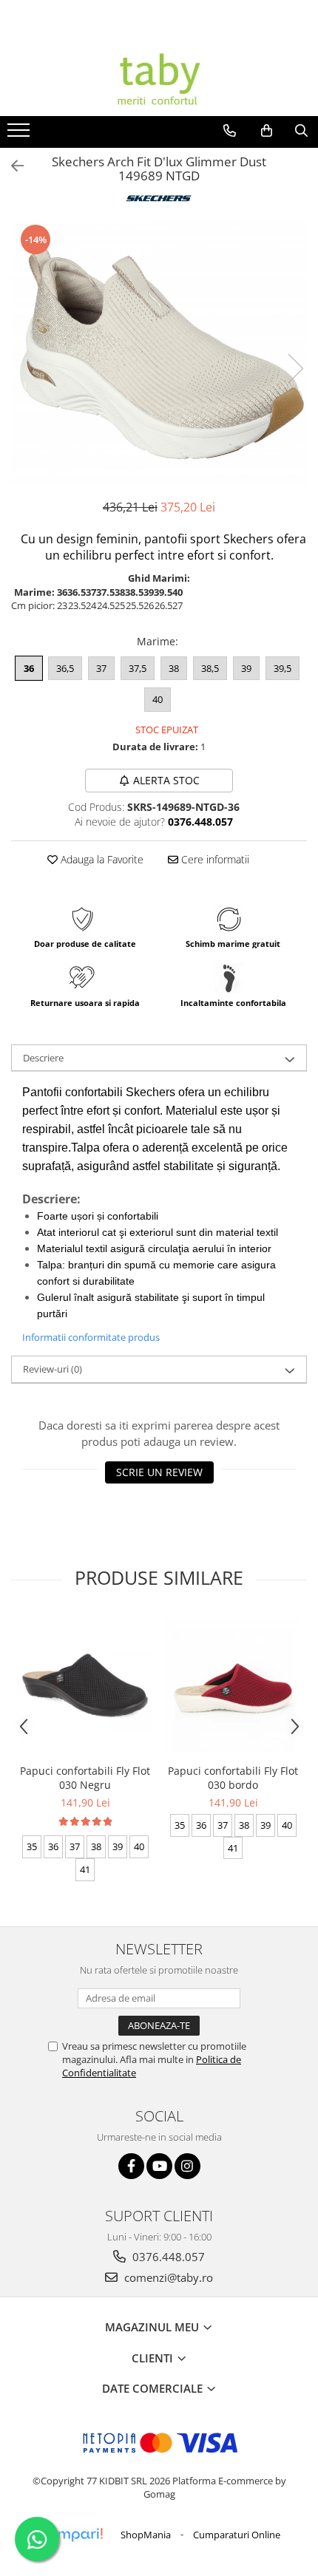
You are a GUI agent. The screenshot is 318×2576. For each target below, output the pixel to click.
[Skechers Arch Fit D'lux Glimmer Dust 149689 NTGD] (159, 353)
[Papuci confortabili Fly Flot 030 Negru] (85, 1685)
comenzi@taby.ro (167, 2277)
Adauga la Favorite (101, 859)
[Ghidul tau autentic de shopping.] (71, 2535)
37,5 (138, 668)
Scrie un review (159, 1472)
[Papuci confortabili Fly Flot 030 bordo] (233, 1685)
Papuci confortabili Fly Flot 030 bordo (233, 1778)
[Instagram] (187, 2166)
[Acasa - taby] (159, 79)
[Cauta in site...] (301, 131)
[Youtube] (159, 2166)
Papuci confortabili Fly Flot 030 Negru (85, 1778)
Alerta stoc (166, 780)
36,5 (65, 668)
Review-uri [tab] (53, 1369)
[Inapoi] (11, 166)
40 (158, 699)
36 (29, 668)
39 (246, 668)
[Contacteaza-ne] (230, 131)
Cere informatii (214, 859)
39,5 (283, 668)
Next (295, 368)
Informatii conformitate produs (91, 1337)
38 (174, 668)
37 (101, 668)
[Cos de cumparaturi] (267, 131)
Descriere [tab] (43, 1058)
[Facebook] (131, 2166)
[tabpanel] (159, 353)
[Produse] (20, 135)
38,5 (210, 668)
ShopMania (146, 2535)
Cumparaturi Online (237, 2535)
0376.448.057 (167, 2257)
